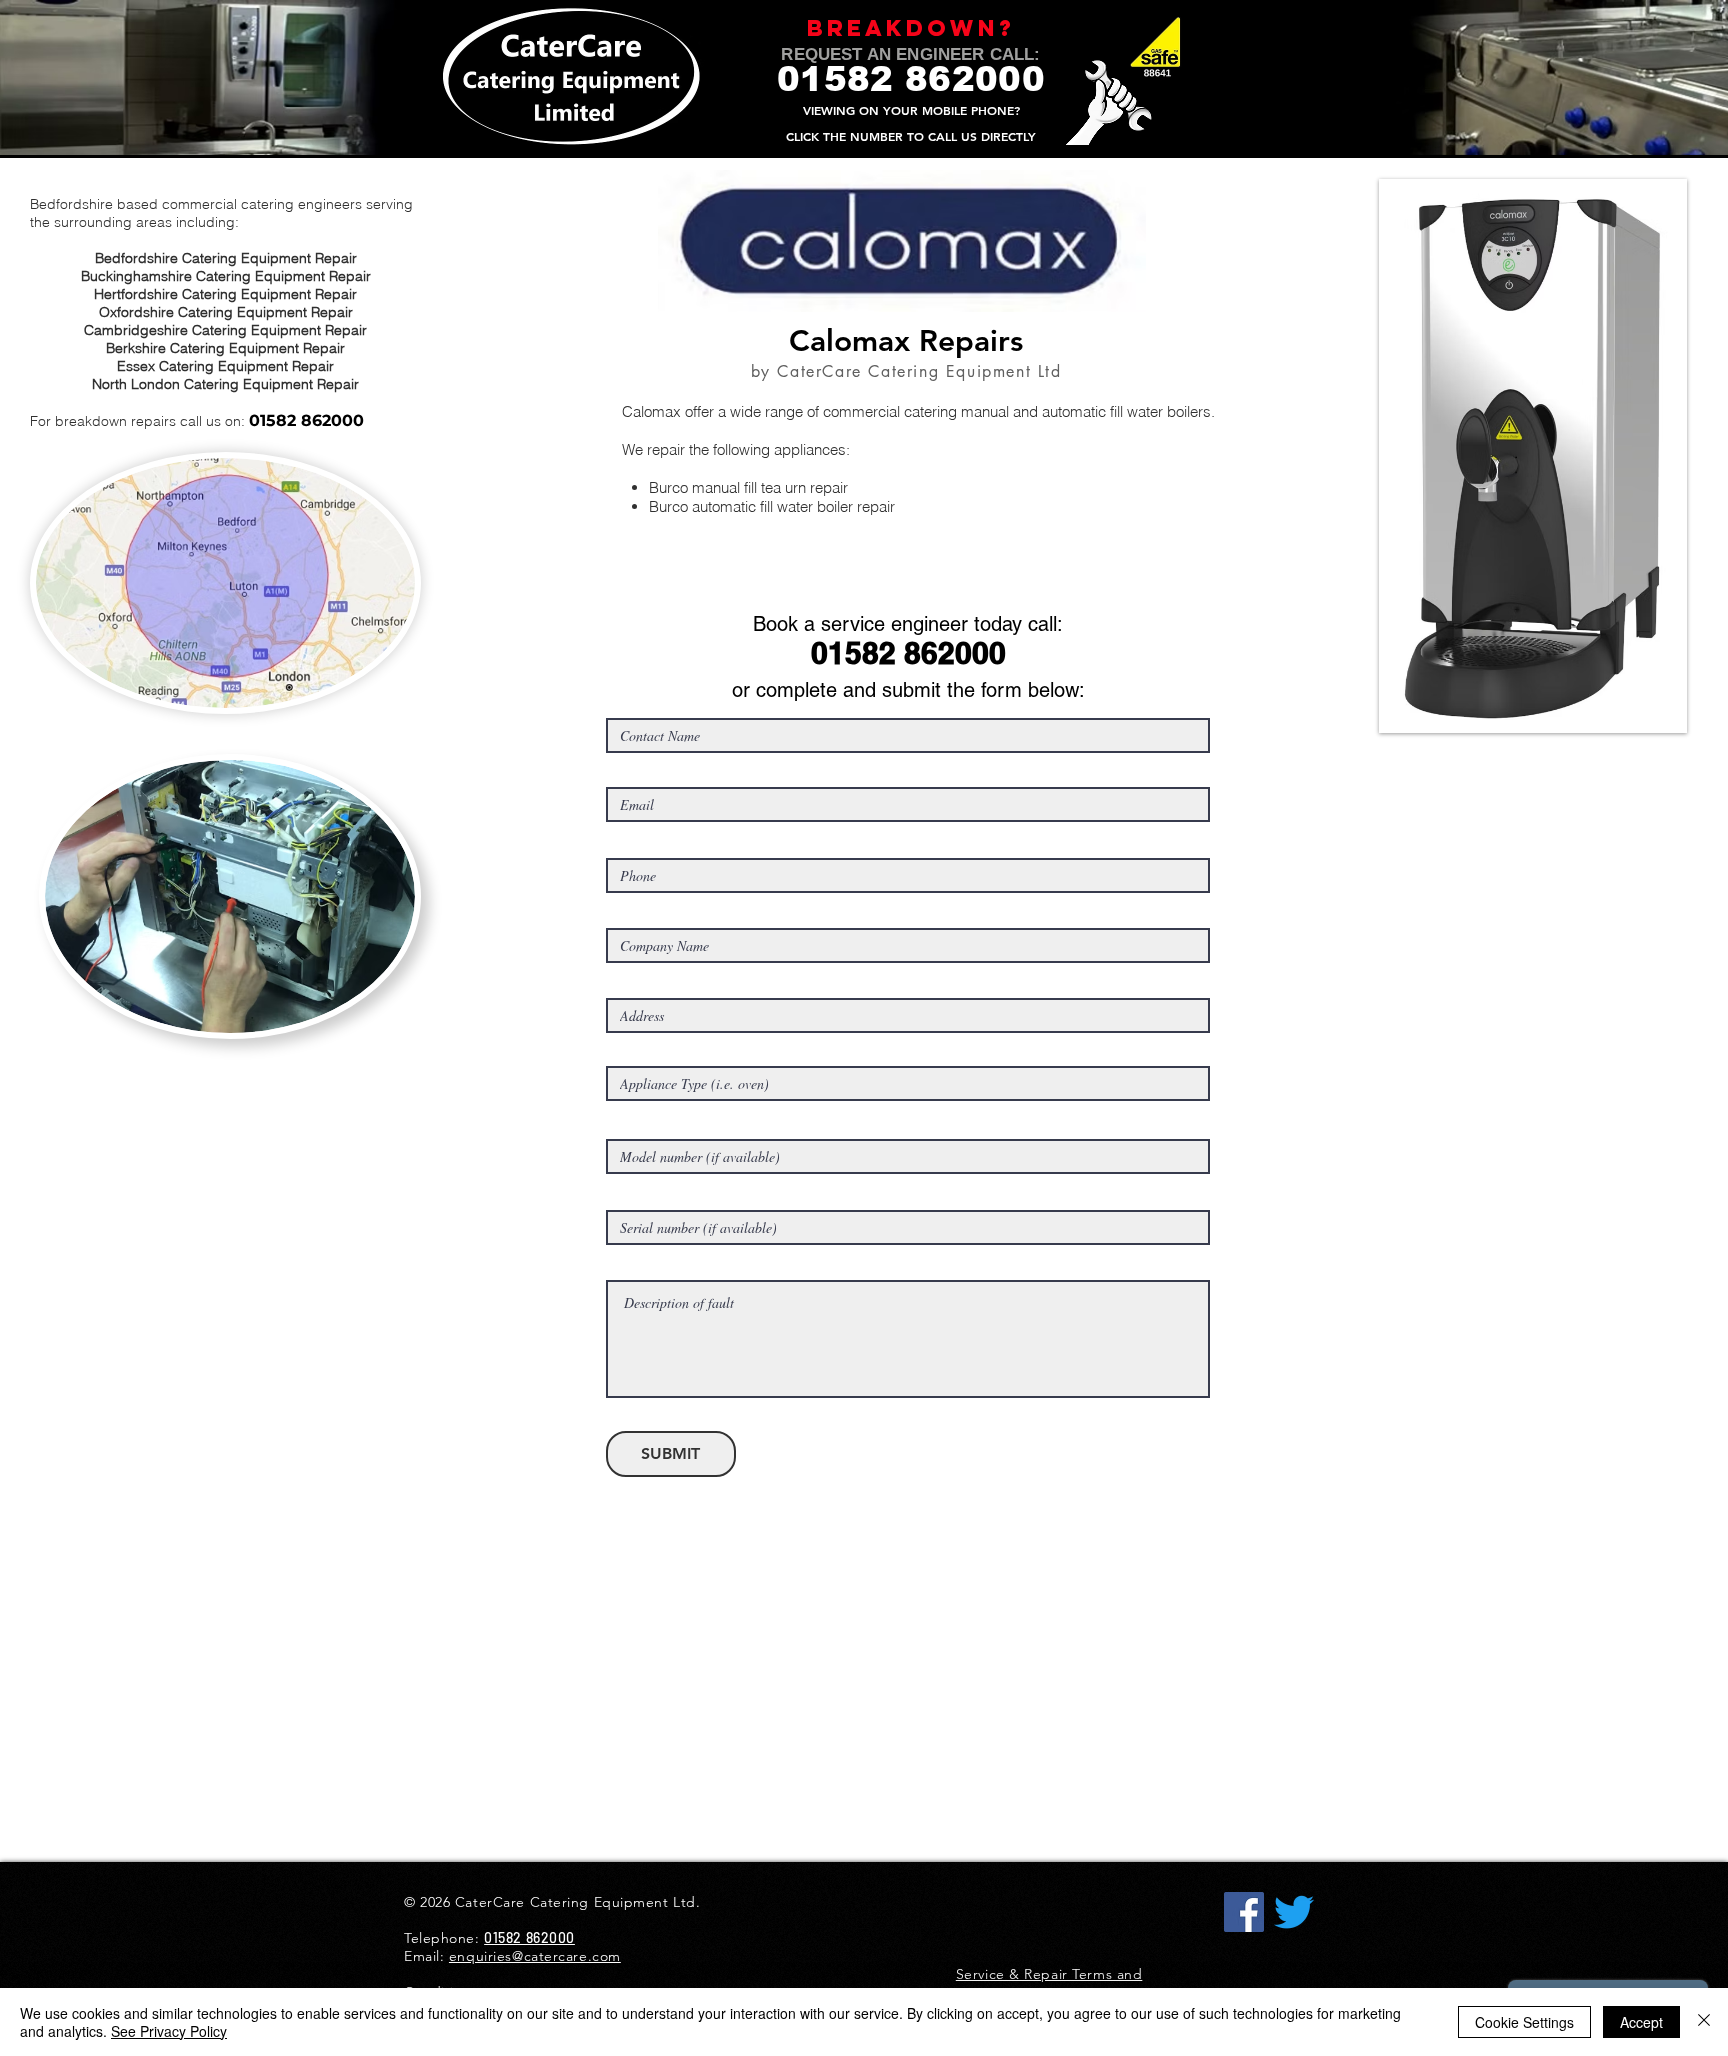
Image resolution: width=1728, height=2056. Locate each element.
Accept (1641, 2022)
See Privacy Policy (169, 2031)
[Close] (1704, 2022)
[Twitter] (1294, 1912)
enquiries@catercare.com (535, 1956)
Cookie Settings (1524, 2022)
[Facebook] (1244, 1912)
